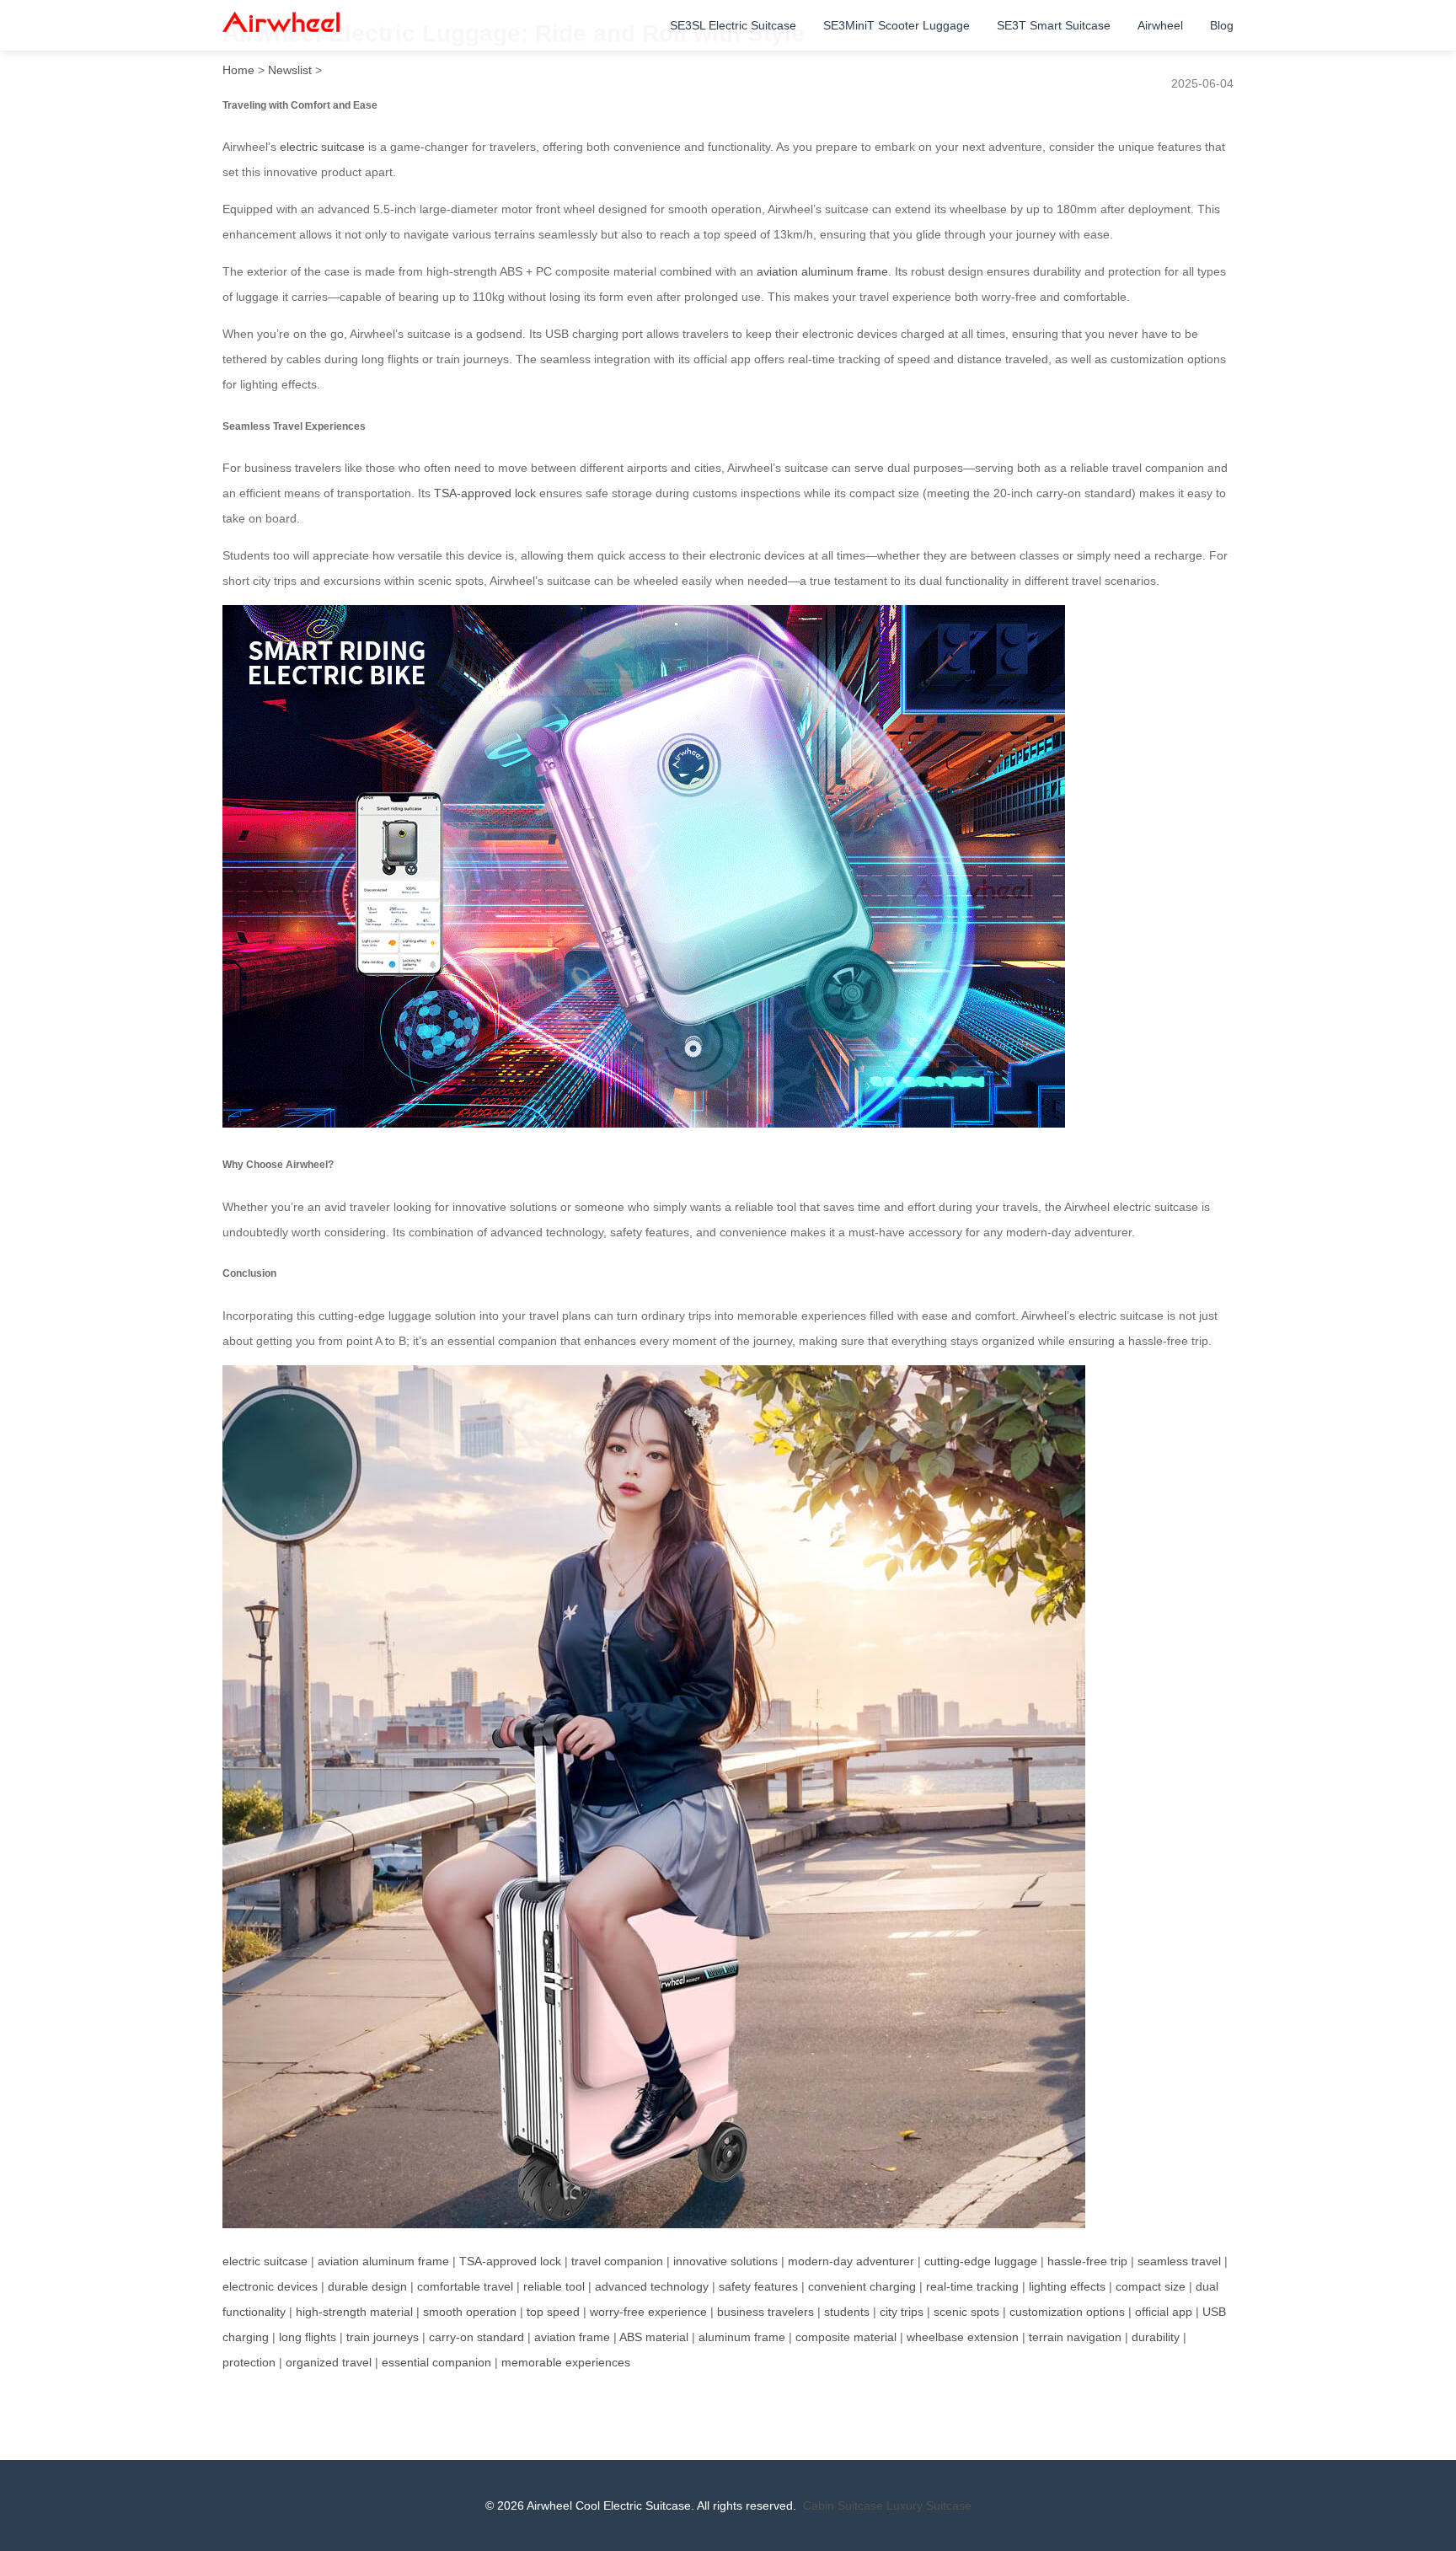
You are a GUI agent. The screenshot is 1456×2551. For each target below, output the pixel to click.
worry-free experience (648, 2312)
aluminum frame (742, 2337)
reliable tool (554, 2286)
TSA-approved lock (485, 493)
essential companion (436, 2362)
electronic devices (270, 2286)
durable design (367, 2286)
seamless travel (1179, 2261)
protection (249, 2362)
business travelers (765, 2312)
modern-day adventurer (851, 2261)
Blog (1222, 25)
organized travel (329, 2362)
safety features (758, 2286)
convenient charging (862, 2286)
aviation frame (572, 2337)
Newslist (290, 70)
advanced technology (652, 2286)
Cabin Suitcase (843, 2505)
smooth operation (470, 2312)
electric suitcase (322, 147)
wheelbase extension (963, 2337)
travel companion (617, 2261)
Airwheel (1160, 25)
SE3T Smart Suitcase (1054, 25)
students (847, 2312)
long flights (308, 2337)
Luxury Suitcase (929, 2505)
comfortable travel (465, 2286)
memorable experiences (566, 2362)
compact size (1151, 2286)
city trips (902, 2312)
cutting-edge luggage (981, 2261)
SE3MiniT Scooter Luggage (897, 25)
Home (238, 70)
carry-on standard (476, 2337)
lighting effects (1067, 2286)
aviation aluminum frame (822, 271)
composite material (846, 2337)
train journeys (383, 2337)
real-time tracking (972, 2286)
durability (1156, 2337)
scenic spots (966, 2312)
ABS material (654, 2337)
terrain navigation (1075, 2337)
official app (1164, 2312)
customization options (1067, 2312)
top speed (553, 2312)
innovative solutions (725, 2261)
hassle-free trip (1087, 2261)
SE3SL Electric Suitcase (733, 25)
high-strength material (354, 2312)
